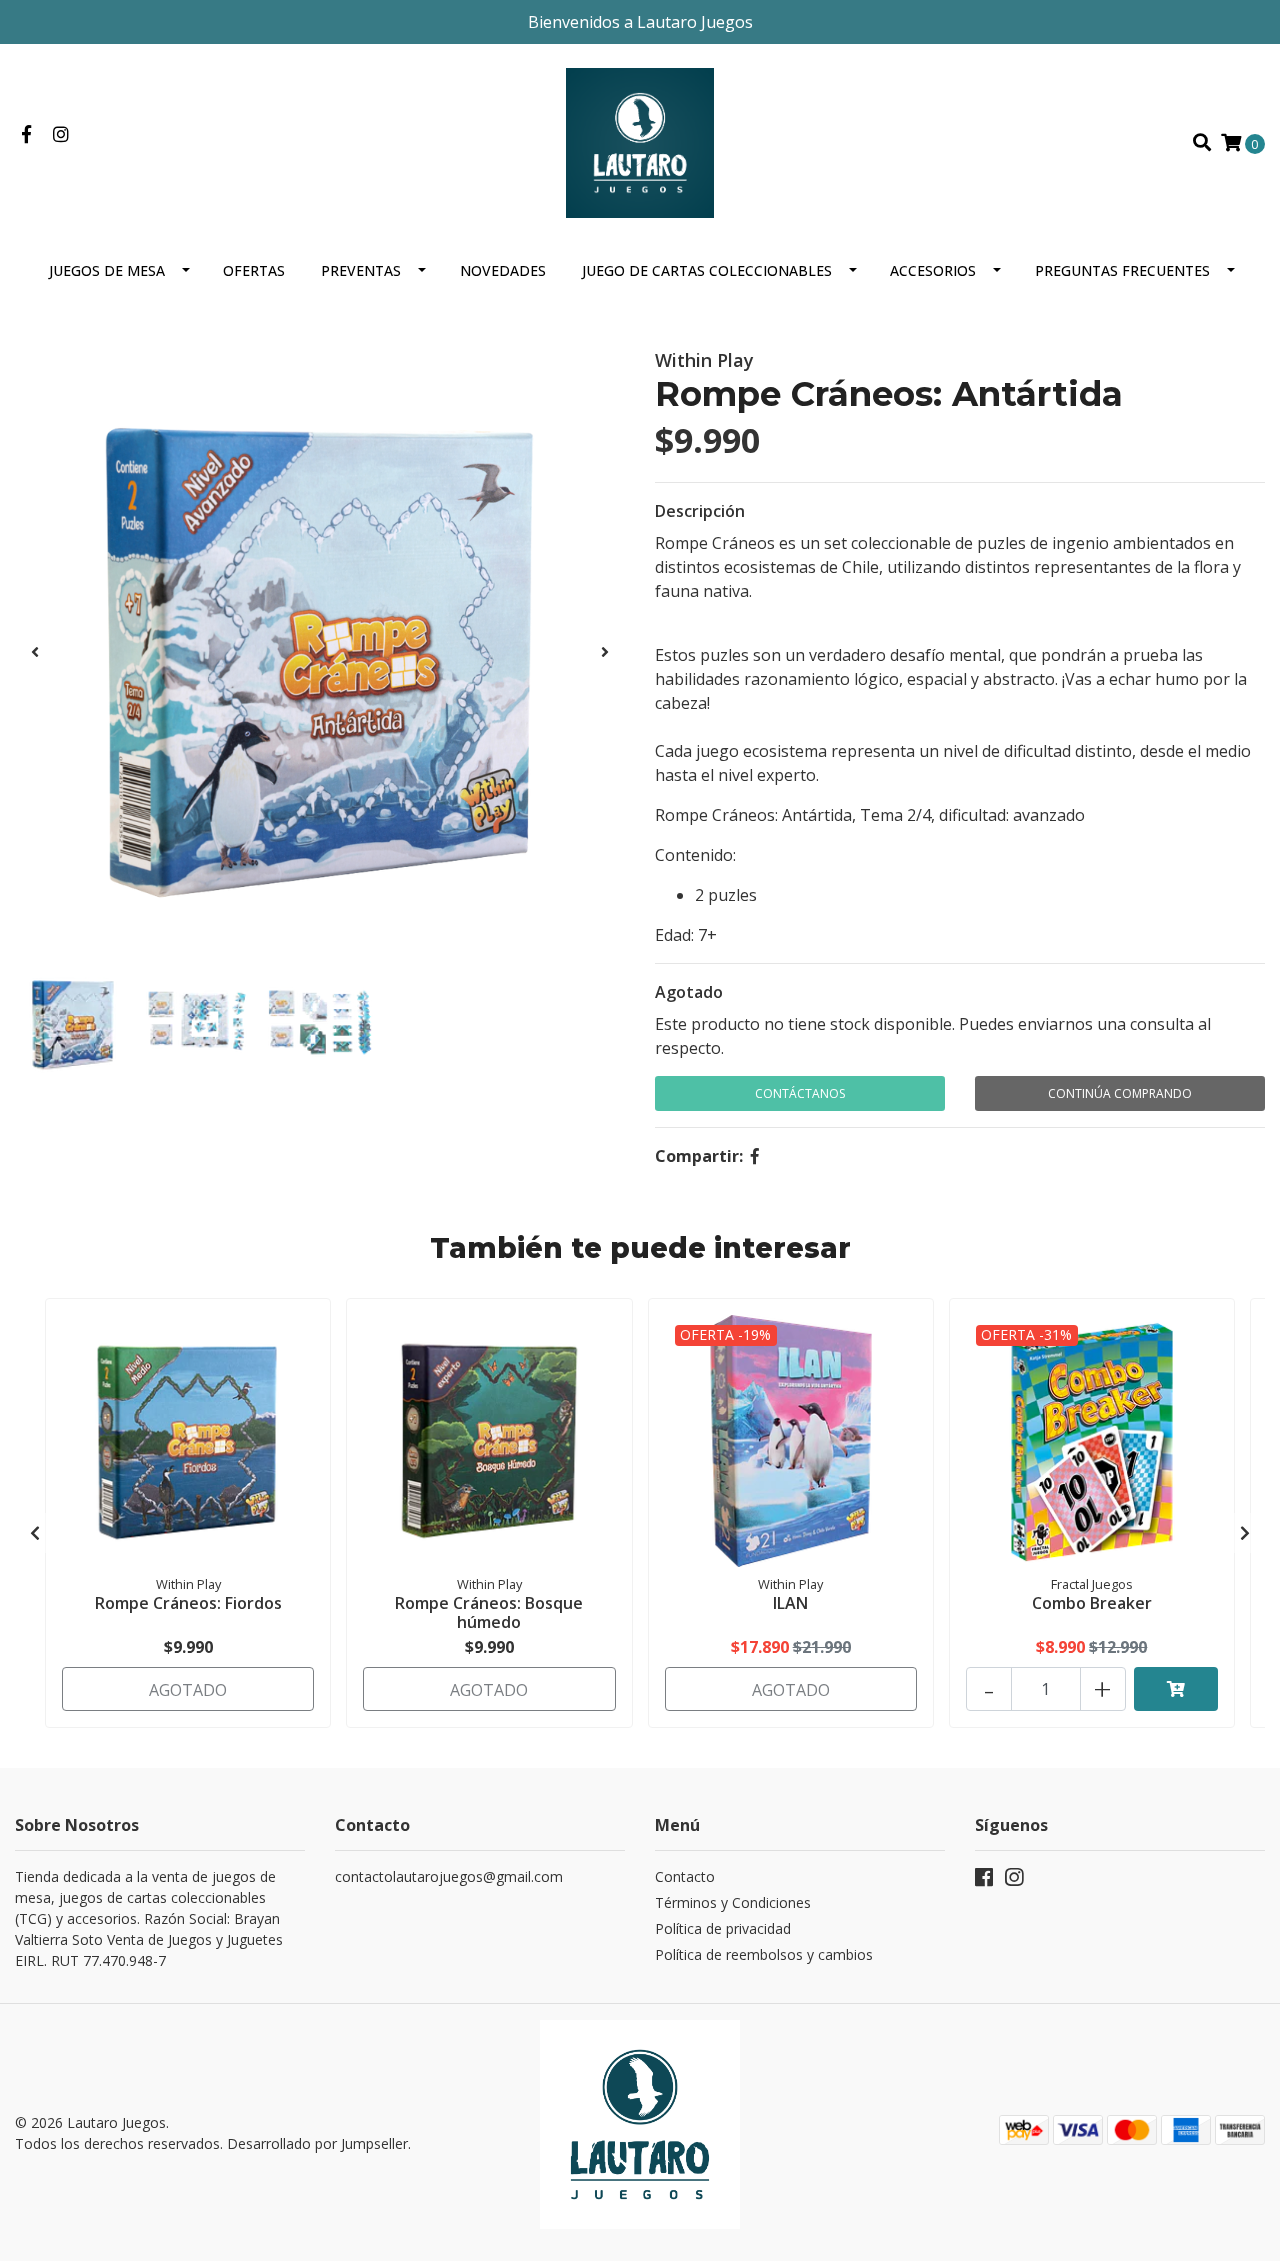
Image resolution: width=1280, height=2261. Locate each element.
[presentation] (35, 652)
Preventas (361, 270)
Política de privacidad (723, 1928)
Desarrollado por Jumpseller (317, 2143)
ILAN (790, 1603)
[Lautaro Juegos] (640, 141)
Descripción (700, 511)
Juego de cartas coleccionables (707, 270)
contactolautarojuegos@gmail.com (449, 1876)
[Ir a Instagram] (61, 135)
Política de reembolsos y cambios (764, 1954)
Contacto (685, 1876)
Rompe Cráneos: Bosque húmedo (489, 1612)
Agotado (689, 992)
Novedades (503, 270)
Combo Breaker (1092, 1603)
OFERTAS (254, 270)
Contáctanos (800, 1093)
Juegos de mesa (107, 270)
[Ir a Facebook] (26, 135)
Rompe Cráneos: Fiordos (188, 1603)
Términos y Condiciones (733, 1902)
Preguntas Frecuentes (1122, 270)
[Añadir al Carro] (1176, 1689)
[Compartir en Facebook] (755, 1156)
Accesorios (933, 270)
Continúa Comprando (1120, 1093)
